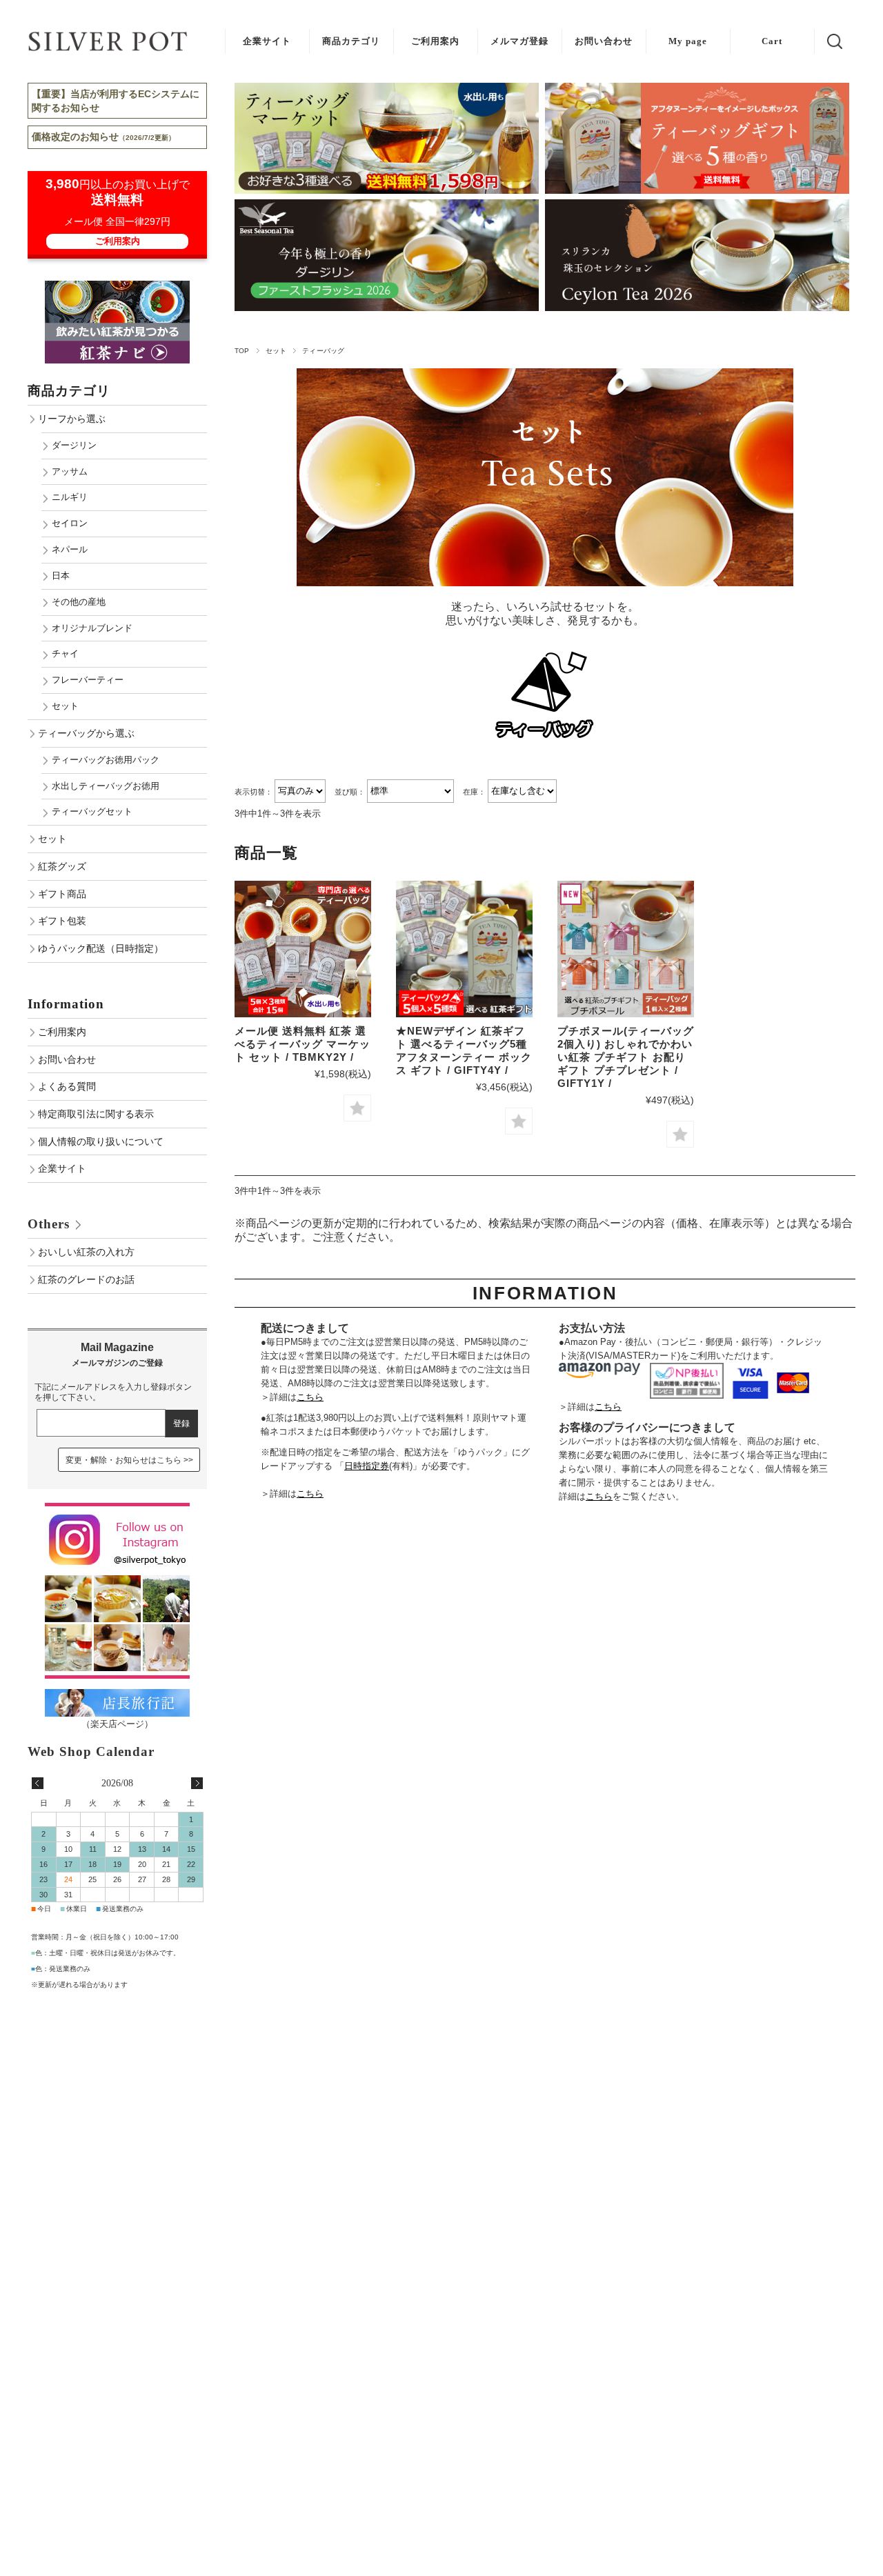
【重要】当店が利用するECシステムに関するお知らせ (116, 101)
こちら (310, 1397)
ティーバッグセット (92, 811)
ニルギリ (70, 497)
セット (276, 351)
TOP (242, 351)
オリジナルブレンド (92, 628)
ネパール (70, 549)
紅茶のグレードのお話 (86, 1279)
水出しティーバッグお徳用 (106, 786)
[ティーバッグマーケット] (303, 949)
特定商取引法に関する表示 (96, 1114)
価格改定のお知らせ (103, 137)
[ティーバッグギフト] (464, 949)
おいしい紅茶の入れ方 (86, 1252)
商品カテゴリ (351, 41)
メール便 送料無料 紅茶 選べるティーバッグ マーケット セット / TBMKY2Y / (302, 1044)
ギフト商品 (62, 894)
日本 (61, 576)
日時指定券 (367, 1466)
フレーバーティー (88, 680)
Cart (772, 41)
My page (688, 41)
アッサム (70, 471)
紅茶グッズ (62, 866)
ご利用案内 (435, 41)
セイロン (70, 523)
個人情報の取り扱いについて (101, 1141)
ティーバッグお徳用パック (106, 760)
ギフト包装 (62, 921)
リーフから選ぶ (72, 419)
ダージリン (74, 445)
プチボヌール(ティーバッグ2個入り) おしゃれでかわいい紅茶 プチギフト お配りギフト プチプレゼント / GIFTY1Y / (626, 1057)
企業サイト (267, 41)
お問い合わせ (604, 41)
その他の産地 (79, 602)
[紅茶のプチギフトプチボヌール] (626, 949)
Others (49, 1224)
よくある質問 (67, 1086)
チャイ (65, 653)
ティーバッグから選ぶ (86, 733)
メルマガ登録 (519, 41)
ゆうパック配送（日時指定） (101, 948)
